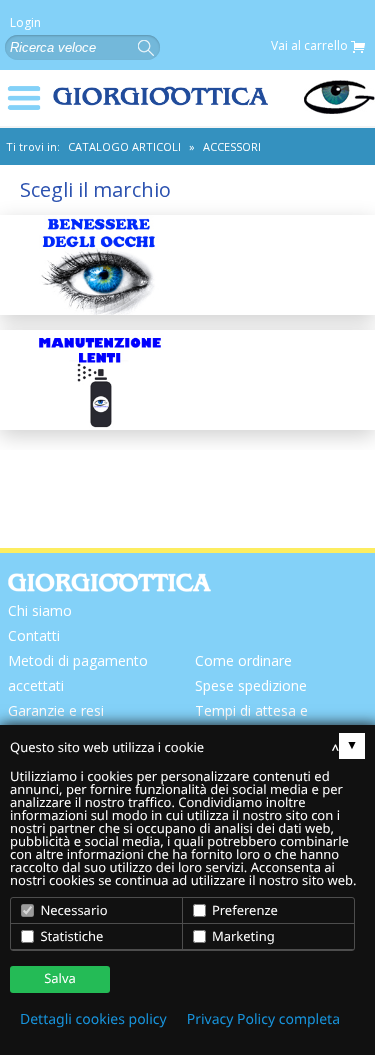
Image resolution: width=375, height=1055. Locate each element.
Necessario (72, 910)
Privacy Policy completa (263, 1019)
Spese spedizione (251, 685)
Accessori (232, 146)
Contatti (34, 635)
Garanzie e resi (56, 710)
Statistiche (70, 936)
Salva (60, 978)
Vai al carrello (311, 46)
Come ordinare (243, 660)
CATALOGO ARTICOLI (124, 146)
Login (25, 23)
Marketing (242, 936)
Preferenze (243, 910)
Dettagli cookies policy (93, 1019)
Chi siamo (40, 610)
